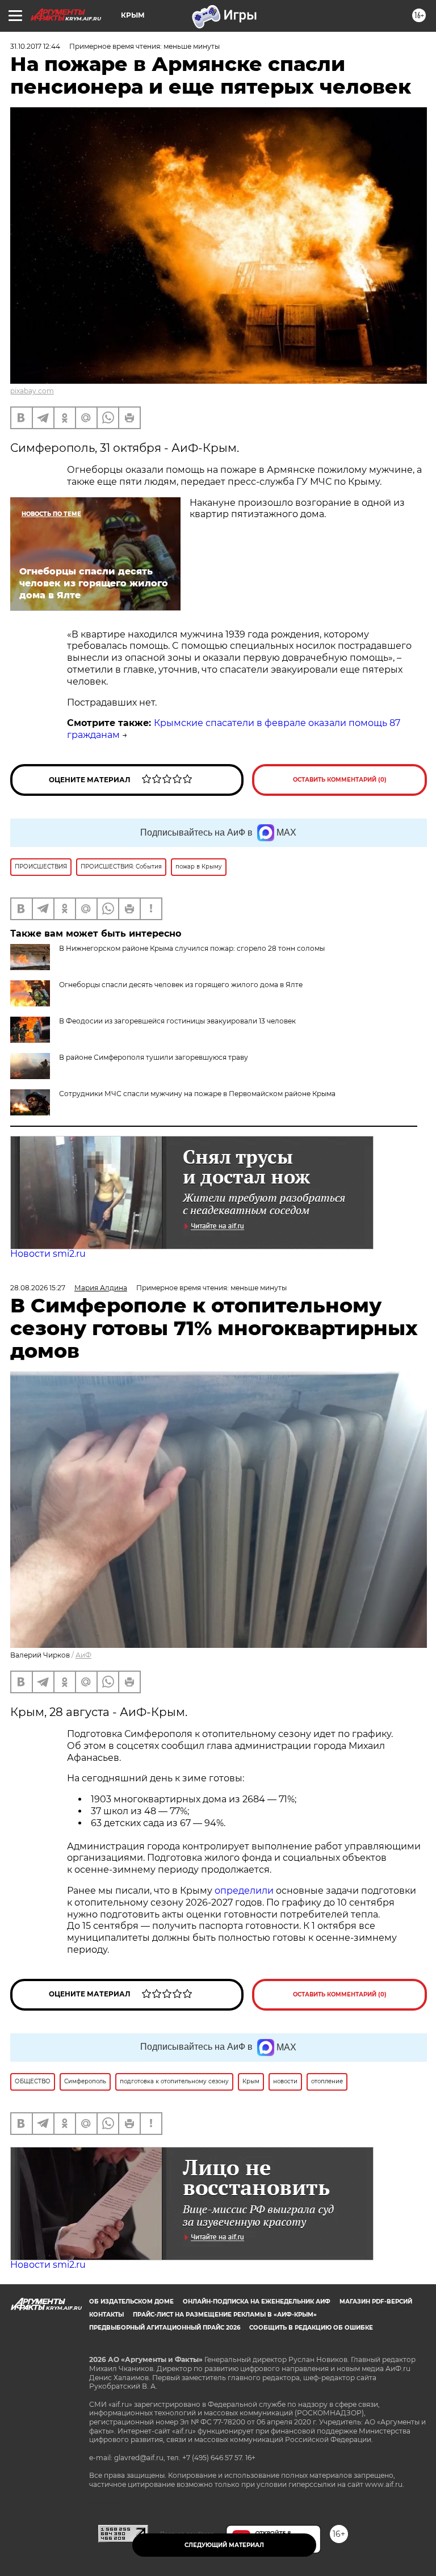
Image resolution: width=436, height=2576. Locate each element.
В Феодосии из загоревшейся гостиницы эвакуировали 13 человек (177, 1021)
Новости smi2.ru (48, 1254)
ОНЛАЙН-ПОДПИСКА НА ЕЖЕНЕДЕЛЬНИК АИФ (257, 2302)
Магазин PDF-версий (376, 2302)
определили (245, 1891)
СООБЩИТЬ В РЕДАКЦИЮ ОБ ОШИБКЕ (311, 2328)
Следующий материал (224, 2545)
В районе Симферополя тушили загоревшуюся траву (154, 1057)
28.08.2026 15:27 (38, 1288)
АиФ (83, 1655)
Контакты (106, 2315)
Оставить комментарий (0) (340, 780)
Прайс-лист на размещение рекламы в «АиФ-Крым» (225, 2315)
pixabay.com (32, 391)
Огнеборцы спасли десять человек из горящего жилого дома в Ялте (181, 985)
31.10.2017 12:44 (35, 46)
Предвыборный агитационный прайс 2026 (165, 2328)
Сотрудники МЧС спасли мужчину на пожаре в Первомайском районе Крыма (197, 1094)
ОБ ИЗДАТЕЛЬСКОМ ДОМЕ (131, 2302)
